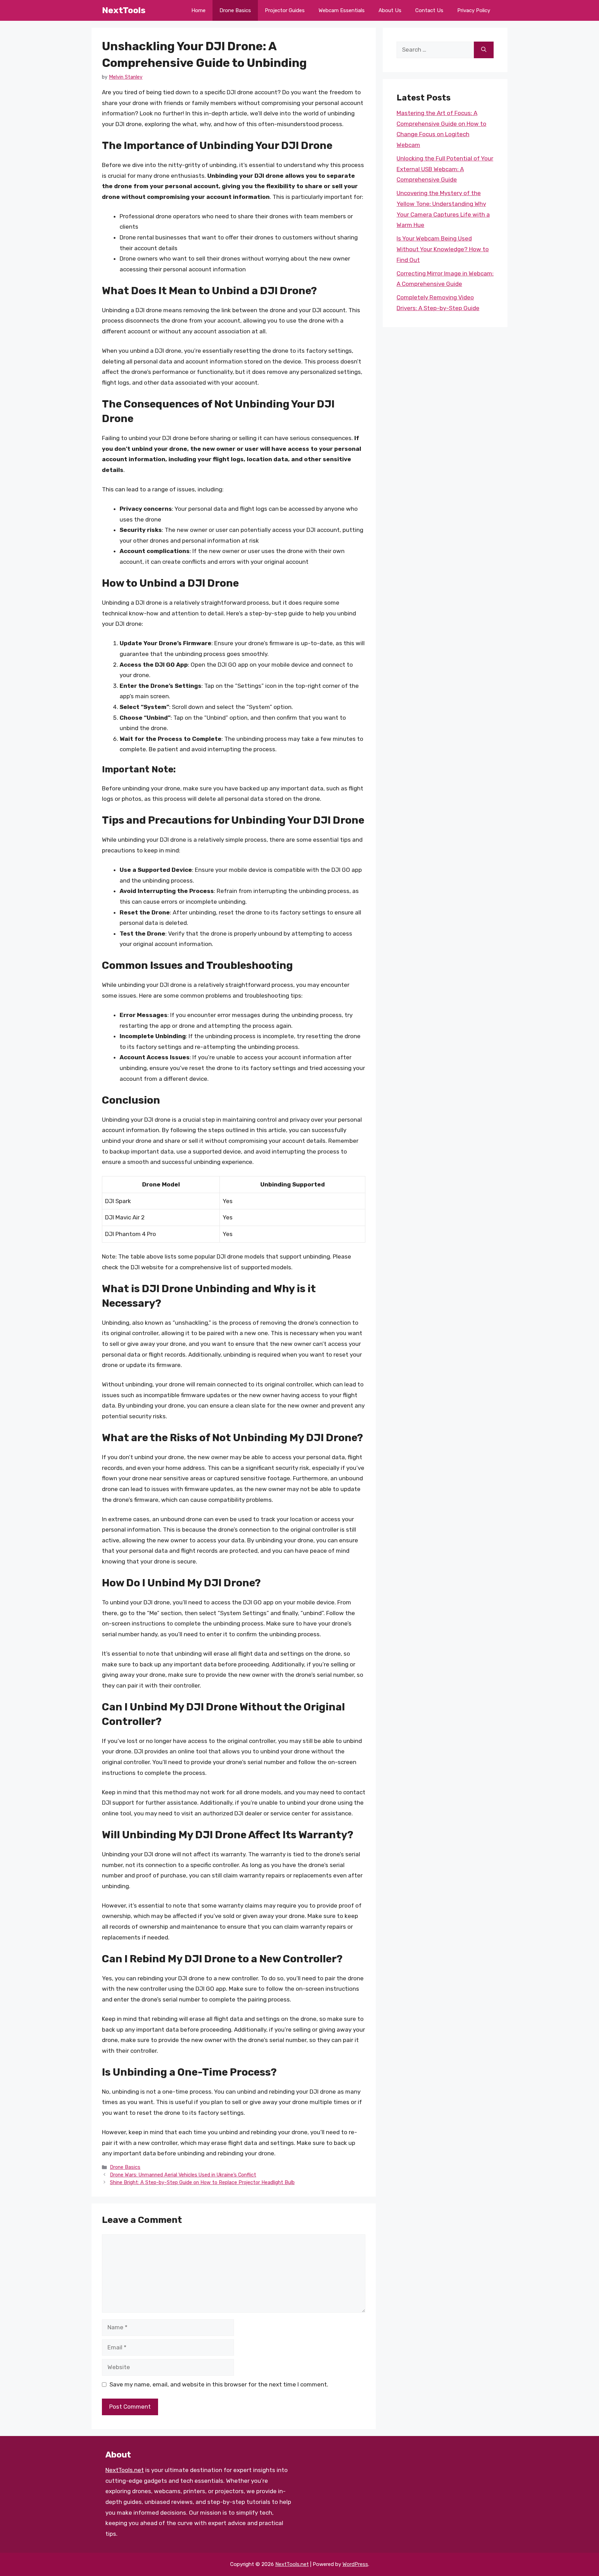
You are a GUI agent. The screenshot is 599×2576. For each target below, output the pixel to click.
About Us (390, 10)
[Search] (484, 50)
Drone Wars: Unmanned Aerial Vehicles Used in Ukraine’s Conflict (183, 2175)
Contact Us (429, 10)
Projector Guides (285, 10)
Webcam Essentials (342, 10)
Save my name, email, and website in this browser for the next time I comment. (219, 2384)
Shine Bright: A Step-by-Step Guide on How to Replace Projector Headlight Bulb (202, 2182)
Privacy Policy (474, 10)
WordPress (355, 2564)
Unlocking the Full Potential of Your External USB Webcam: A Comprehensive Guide (445, 169)
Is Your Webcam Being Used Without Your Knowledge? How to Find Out (443, 249)
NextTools (124, 10)
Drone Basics (235, 10)
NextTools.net (125, 2470)
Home (198, 10)
